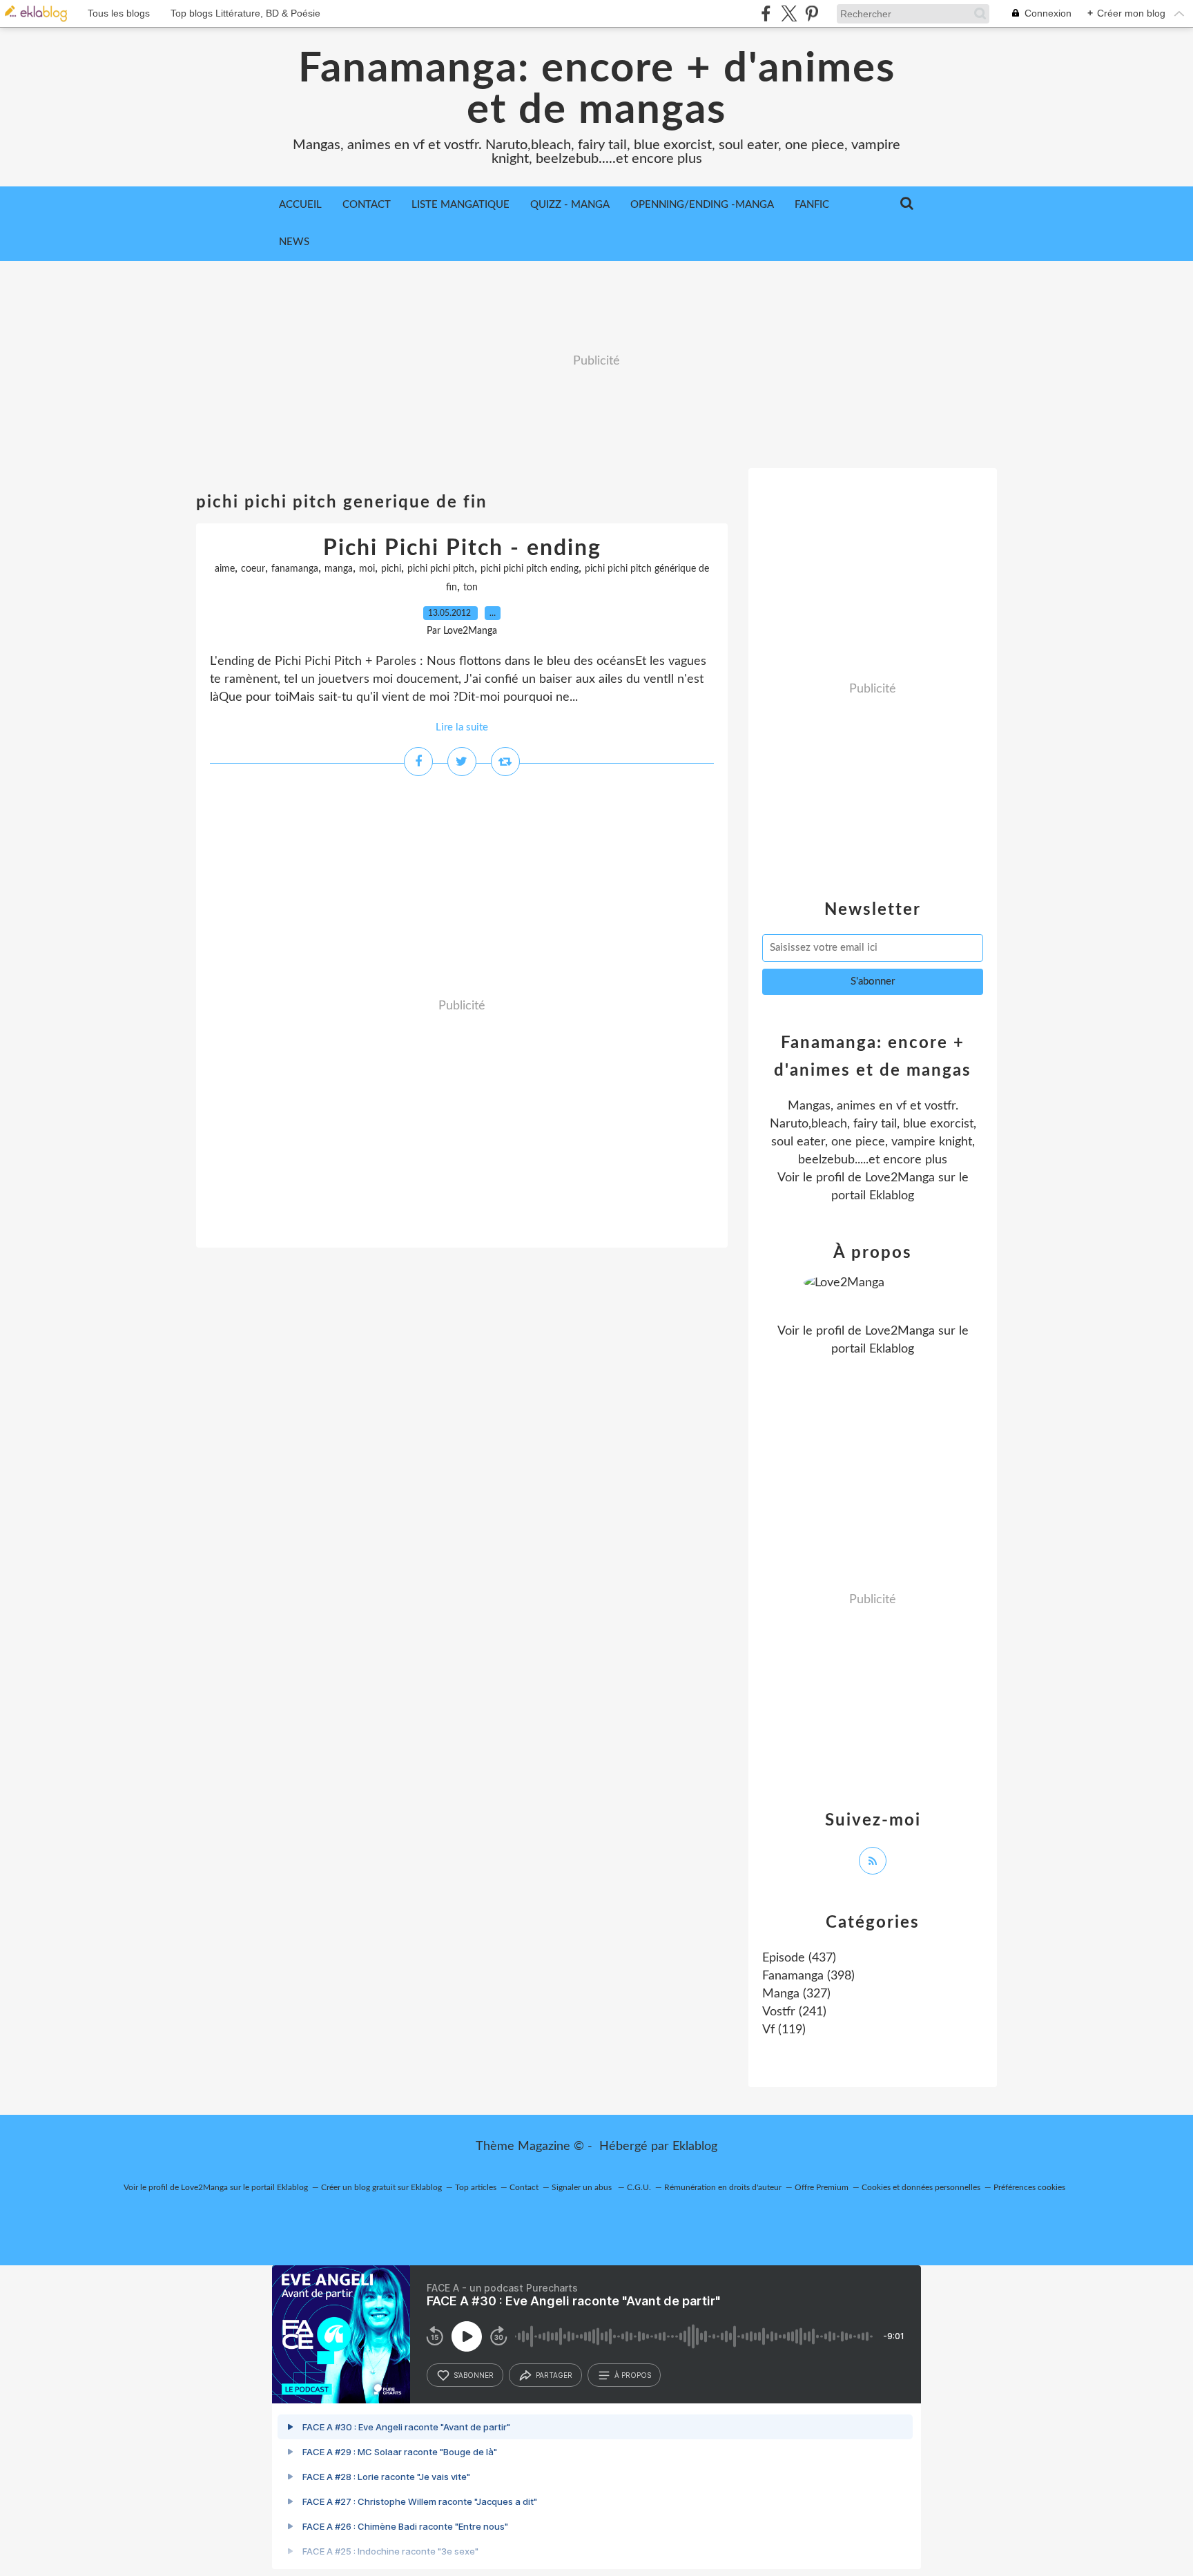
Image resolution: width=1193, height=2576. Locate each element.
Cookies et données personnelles (921, 2187)
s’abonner (474, 2375)
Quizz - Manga (570, 205)
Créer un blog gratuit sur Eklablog (381, 2187)
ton (471, 588)
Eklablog (695, 2147)
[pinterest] (812, 13)
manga (339, 569)
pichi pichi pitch (441, 569)
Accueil (300, 205)
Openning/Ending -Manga (702, 205)
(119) (784, 2030)
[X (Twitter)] (789, 13)
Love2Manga (900, 1178)
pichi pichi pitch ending (530, 569)
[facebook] (766, 13)
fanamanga (295, 569)
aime (225, 569)
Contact (367, 205)
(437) (799, 1958)
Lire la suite (462, 727)
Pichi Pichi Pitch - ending (462, 548)
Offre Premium (822, 2187)
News (294, 242)
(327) (796, 1994)
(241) (794, 2012)
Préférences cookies (1029, 2187)
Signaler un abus (583, 2187)
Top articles (476, 2187)
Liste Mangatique (460, 205)
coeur (253, 569)
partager (554, 2375)
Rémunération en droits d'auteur (723, 2187)
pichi (391, 569)
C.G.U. (639, 2187)
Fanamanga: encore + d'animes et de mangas (597, 90)
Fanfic (812, 205)
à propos (633, 2375)
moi (367, 569)
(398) (808, 1976)
